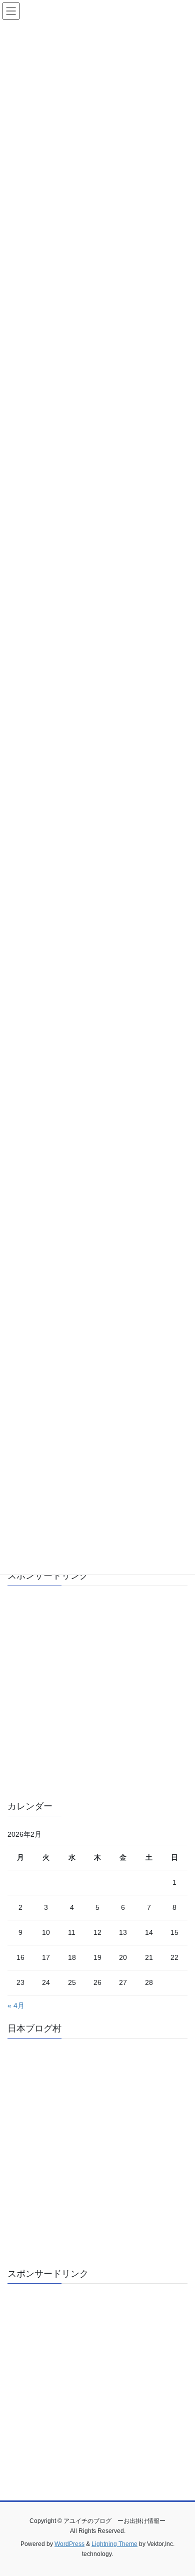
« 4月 (16, 2005)
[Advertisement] (97, 1691)
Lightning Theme (114, 2544)
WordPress (69, 2544)
